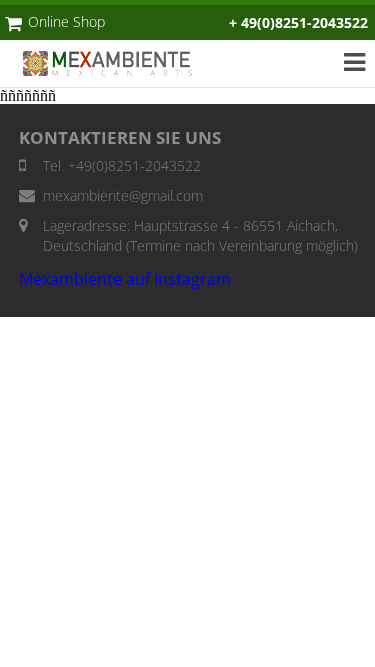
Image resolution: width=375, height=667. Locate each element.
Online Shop (66, 21)
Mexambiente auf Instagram (125, 279)
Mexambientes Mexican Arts (118, 63)
